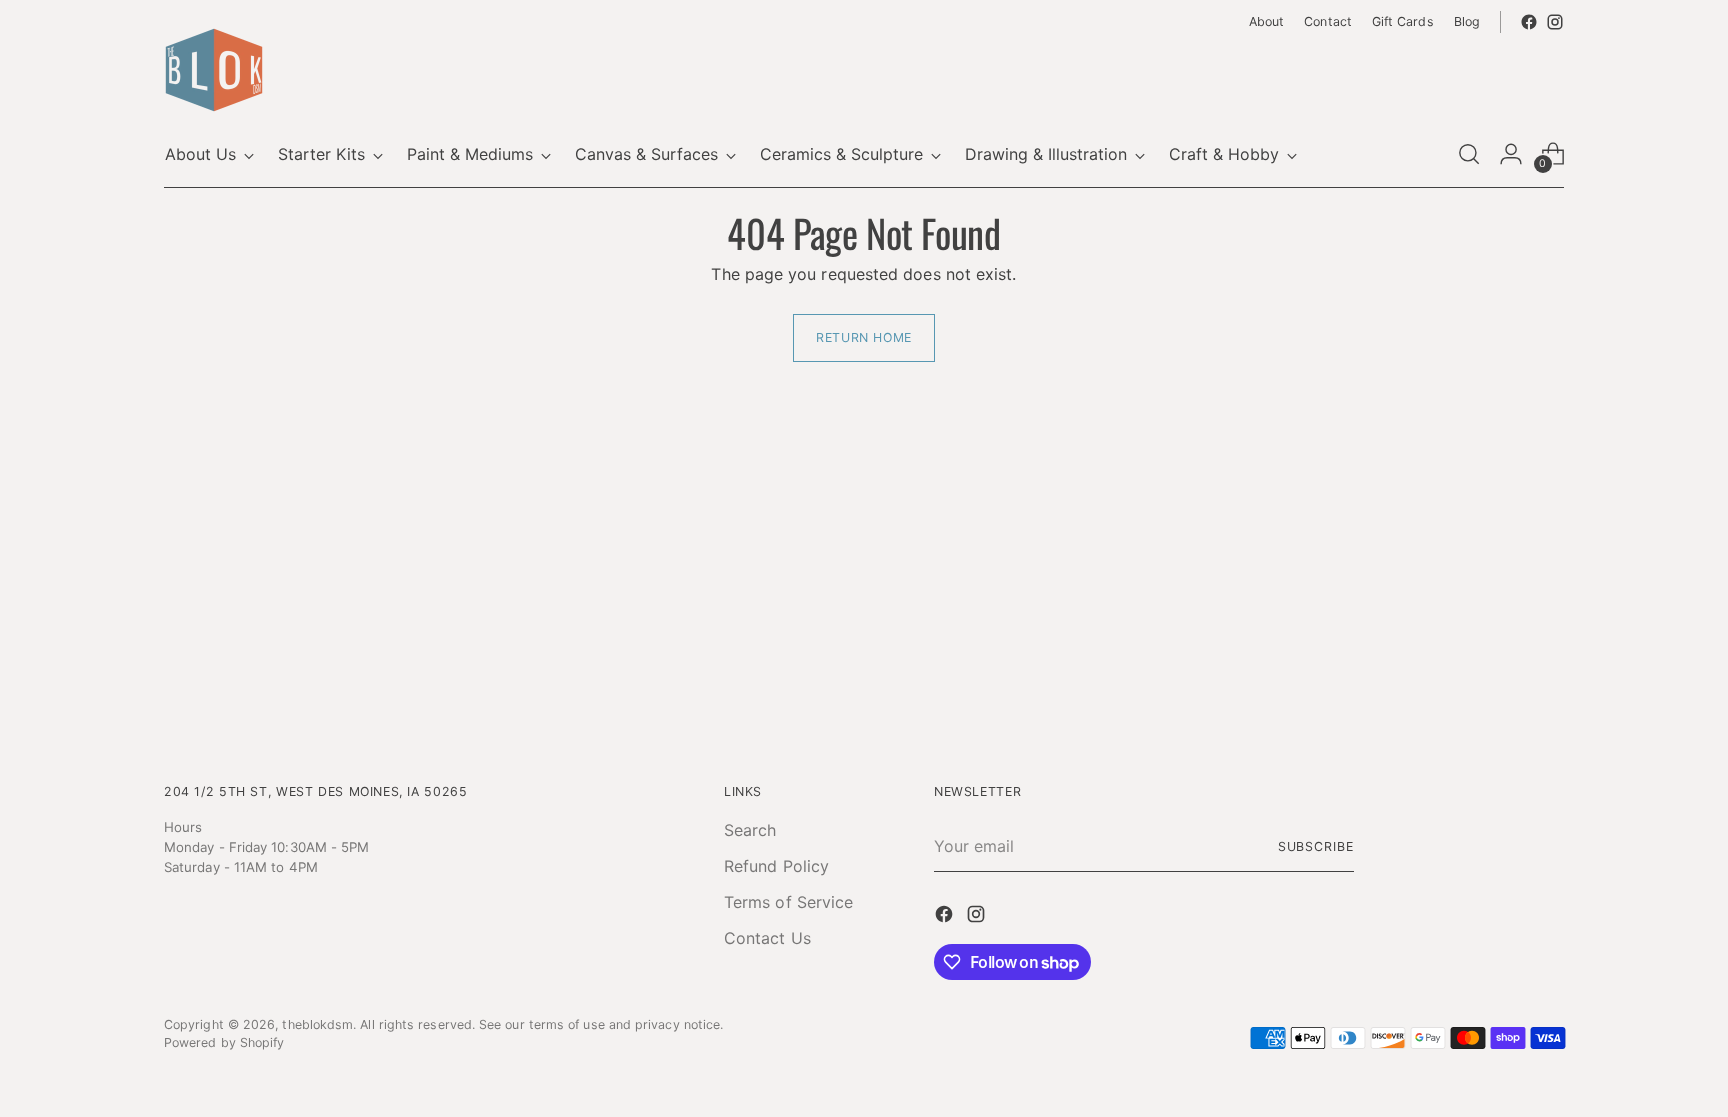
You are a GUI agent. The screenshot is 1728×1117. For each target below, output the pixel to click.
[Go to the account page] (1511, 154)
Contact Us (767, 938)
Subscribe (1316, 846)
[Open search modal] (1469, 154)
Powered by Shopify (224, 1042)
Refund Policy (776, 866)
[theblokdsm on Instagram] (1555, 22)
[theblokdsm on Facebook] (1529, 22)
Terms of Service (788, 902)
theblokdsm (317, 1024)
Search (750, 830)
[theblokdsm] (214, 70)
